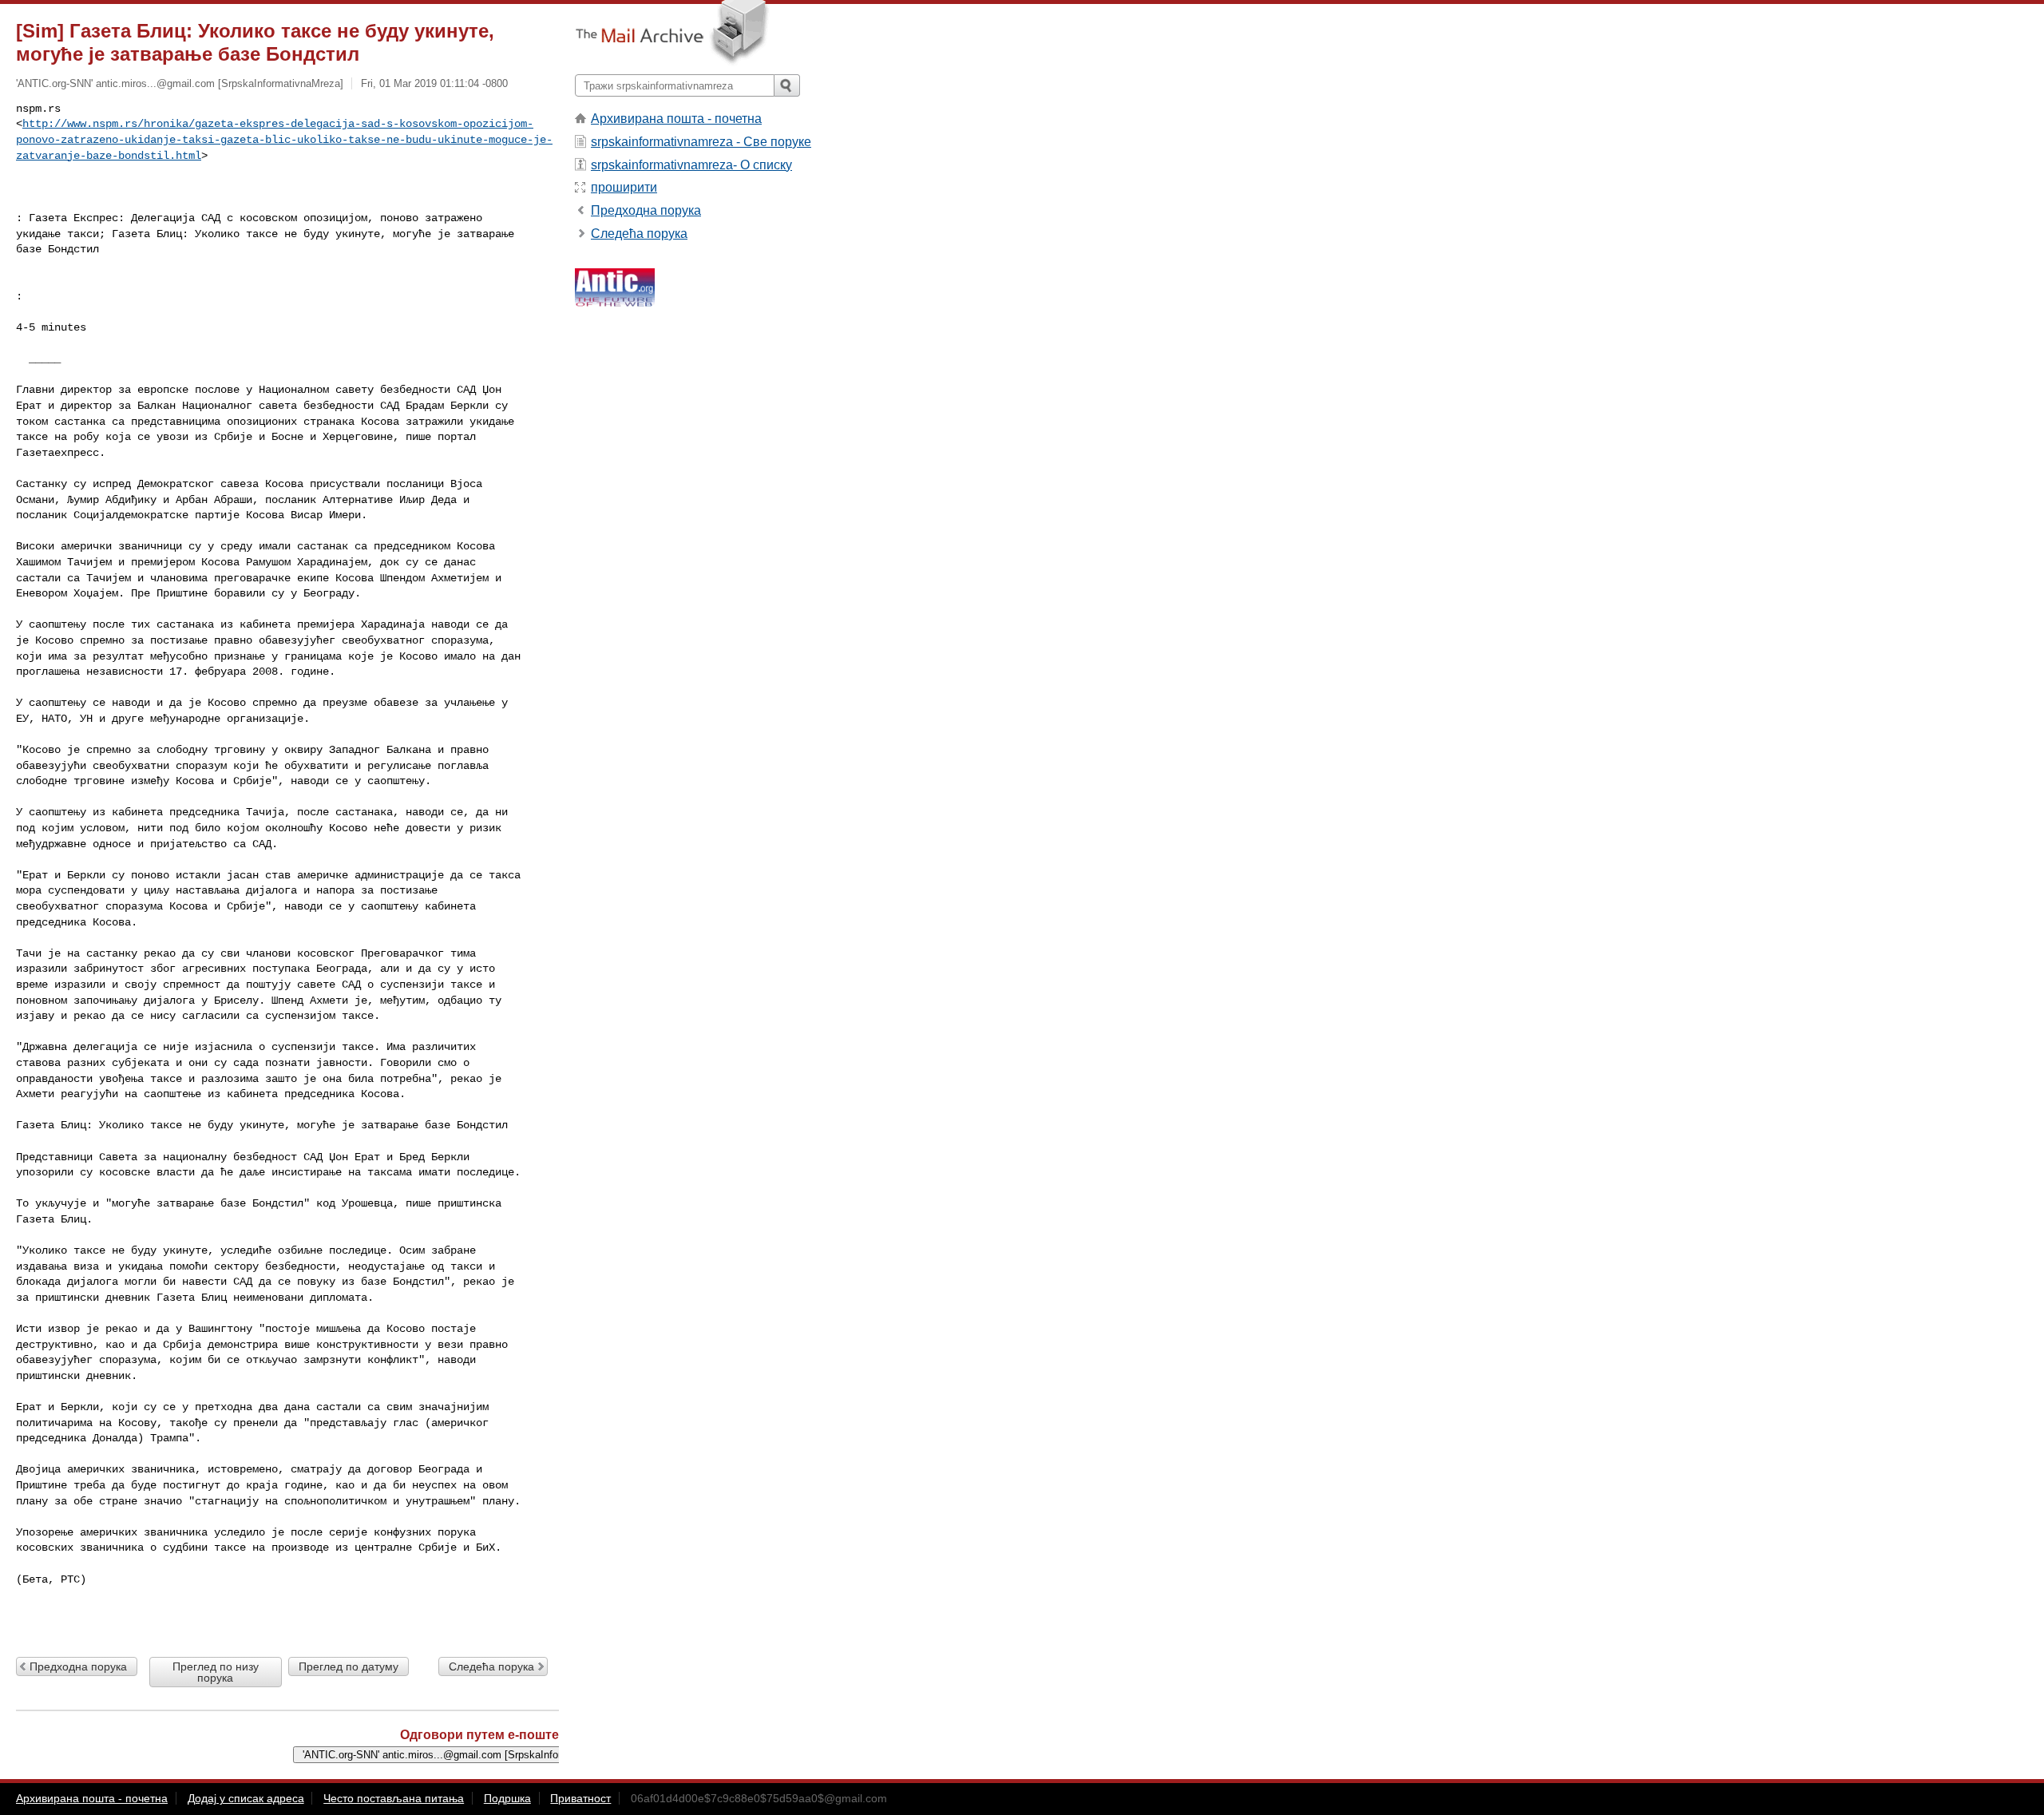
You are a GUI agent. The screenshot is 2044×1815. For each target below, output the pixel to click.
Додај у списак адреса (246, 1798)
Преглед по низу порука (216, 1672)
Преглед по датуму (349, 1666)
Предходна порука (78, 1666)
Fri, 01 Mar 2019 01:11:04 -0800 (434, 83)
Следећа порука (491, 1666)
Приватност (580, 1798)
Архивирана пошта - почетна (676, 119)
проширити (624, 187)
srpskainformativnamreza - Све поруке (701, 142)
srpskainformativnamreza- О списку (691, 165)
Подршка (507, 1798)
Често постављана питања (394, 1798)
